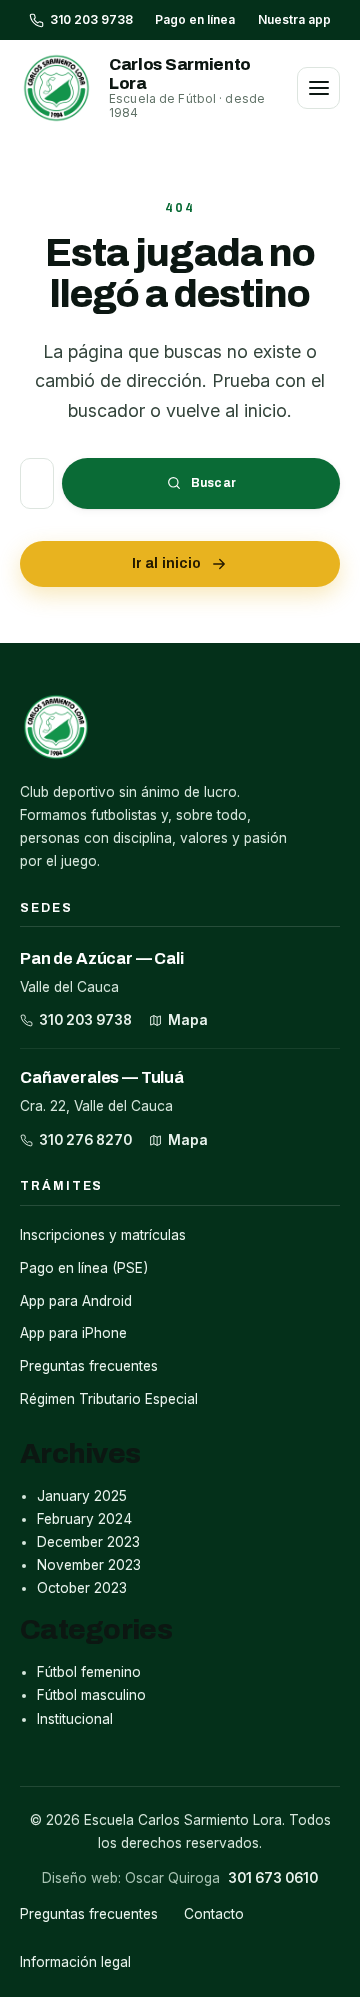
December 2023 (88, 1542)
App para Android (76, 1301)
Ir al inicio (167, 563)
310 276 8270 (85, 1140)
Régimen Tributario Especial (109, 1399)
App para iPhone (73, 1333)
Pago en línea (195, 19)
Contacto (214, 1914)
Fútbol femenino (89, 1672)
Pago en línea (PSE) (84, 1268)
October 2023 (82, 1588)
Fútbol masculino (91, 1695)
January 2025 (82, 1496)
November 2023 (89, 1565)
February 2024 (84, 1519)
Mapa (188, 1020)
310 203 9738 (85, 1020)
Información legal (75, 1962)
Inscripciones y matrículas (103, 1235)
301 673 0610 (273, 1878)
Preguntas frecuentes (89, 1366)
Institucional (75, 1719)
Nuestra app (294, 19)
